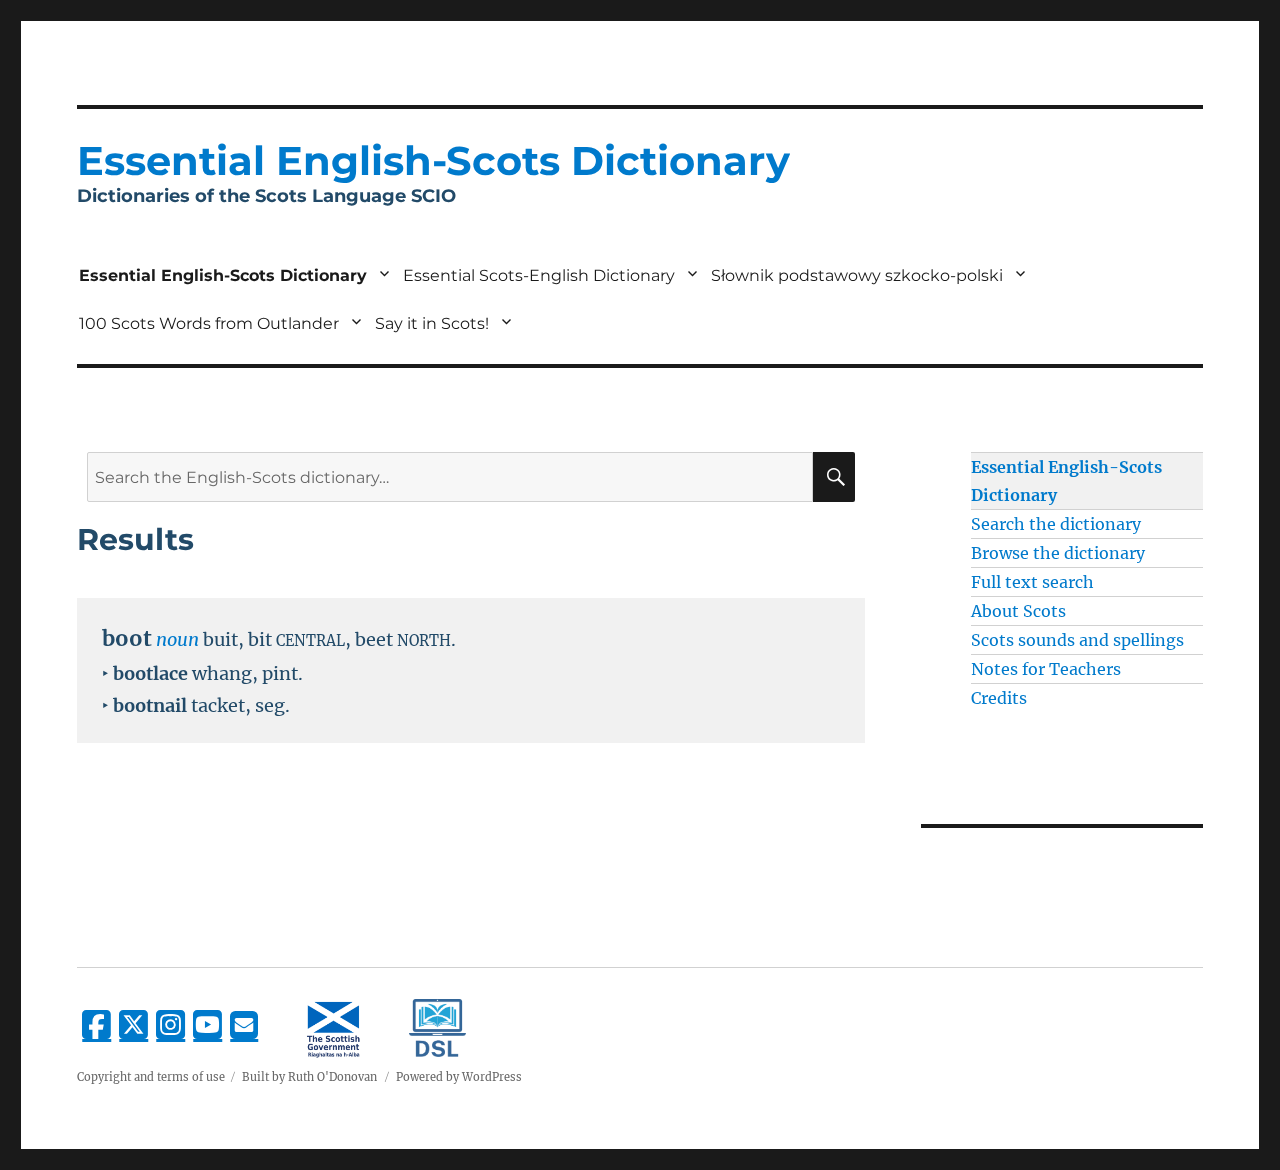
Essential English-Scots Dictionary (223, 275)
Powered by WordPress (459, 1077)
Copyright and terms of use (151, 1077)
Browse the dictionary (1058, 553)
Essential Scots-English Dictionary (539, 275)
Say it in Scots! (432, 323)
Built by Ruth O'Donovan (309, 1077)
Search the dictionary (1056, 524)
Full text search (1032, 582)
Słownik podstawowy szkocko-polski (857, 275)
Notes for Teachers (1046, 669)
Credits (999, 698)
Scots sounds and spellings (1077, 640)
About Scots (1018, 611)
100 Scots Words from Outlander (209, 323)
